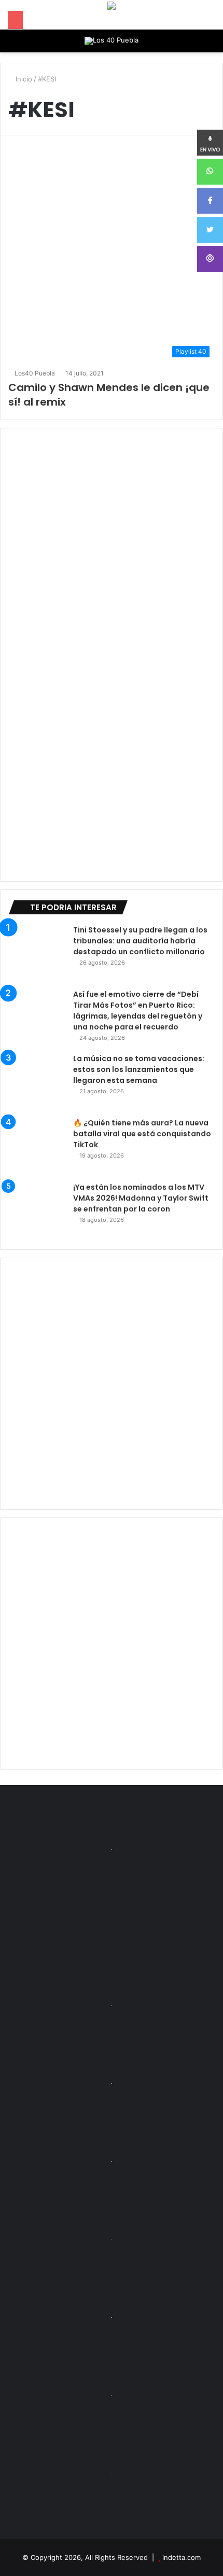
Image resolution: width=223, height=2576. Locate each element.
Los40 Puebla (35, 373)
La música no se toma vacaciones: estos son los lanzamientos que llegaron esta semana (139, 1069)
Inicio (23, 79)
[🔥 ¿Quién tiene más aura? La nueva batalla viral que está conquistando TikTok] (37, 1146)
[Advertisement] (112, 1384)
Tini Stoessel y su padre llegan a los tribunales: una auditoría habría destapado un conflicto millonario (140, 941)
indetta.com (182, 2557)
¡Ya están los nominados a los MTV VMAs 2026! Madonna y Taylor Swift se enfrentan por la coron (141, 1198)
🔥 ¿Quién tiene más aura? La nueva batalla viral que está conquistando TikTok (142, 1134)
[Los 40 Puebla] (112, 41)
